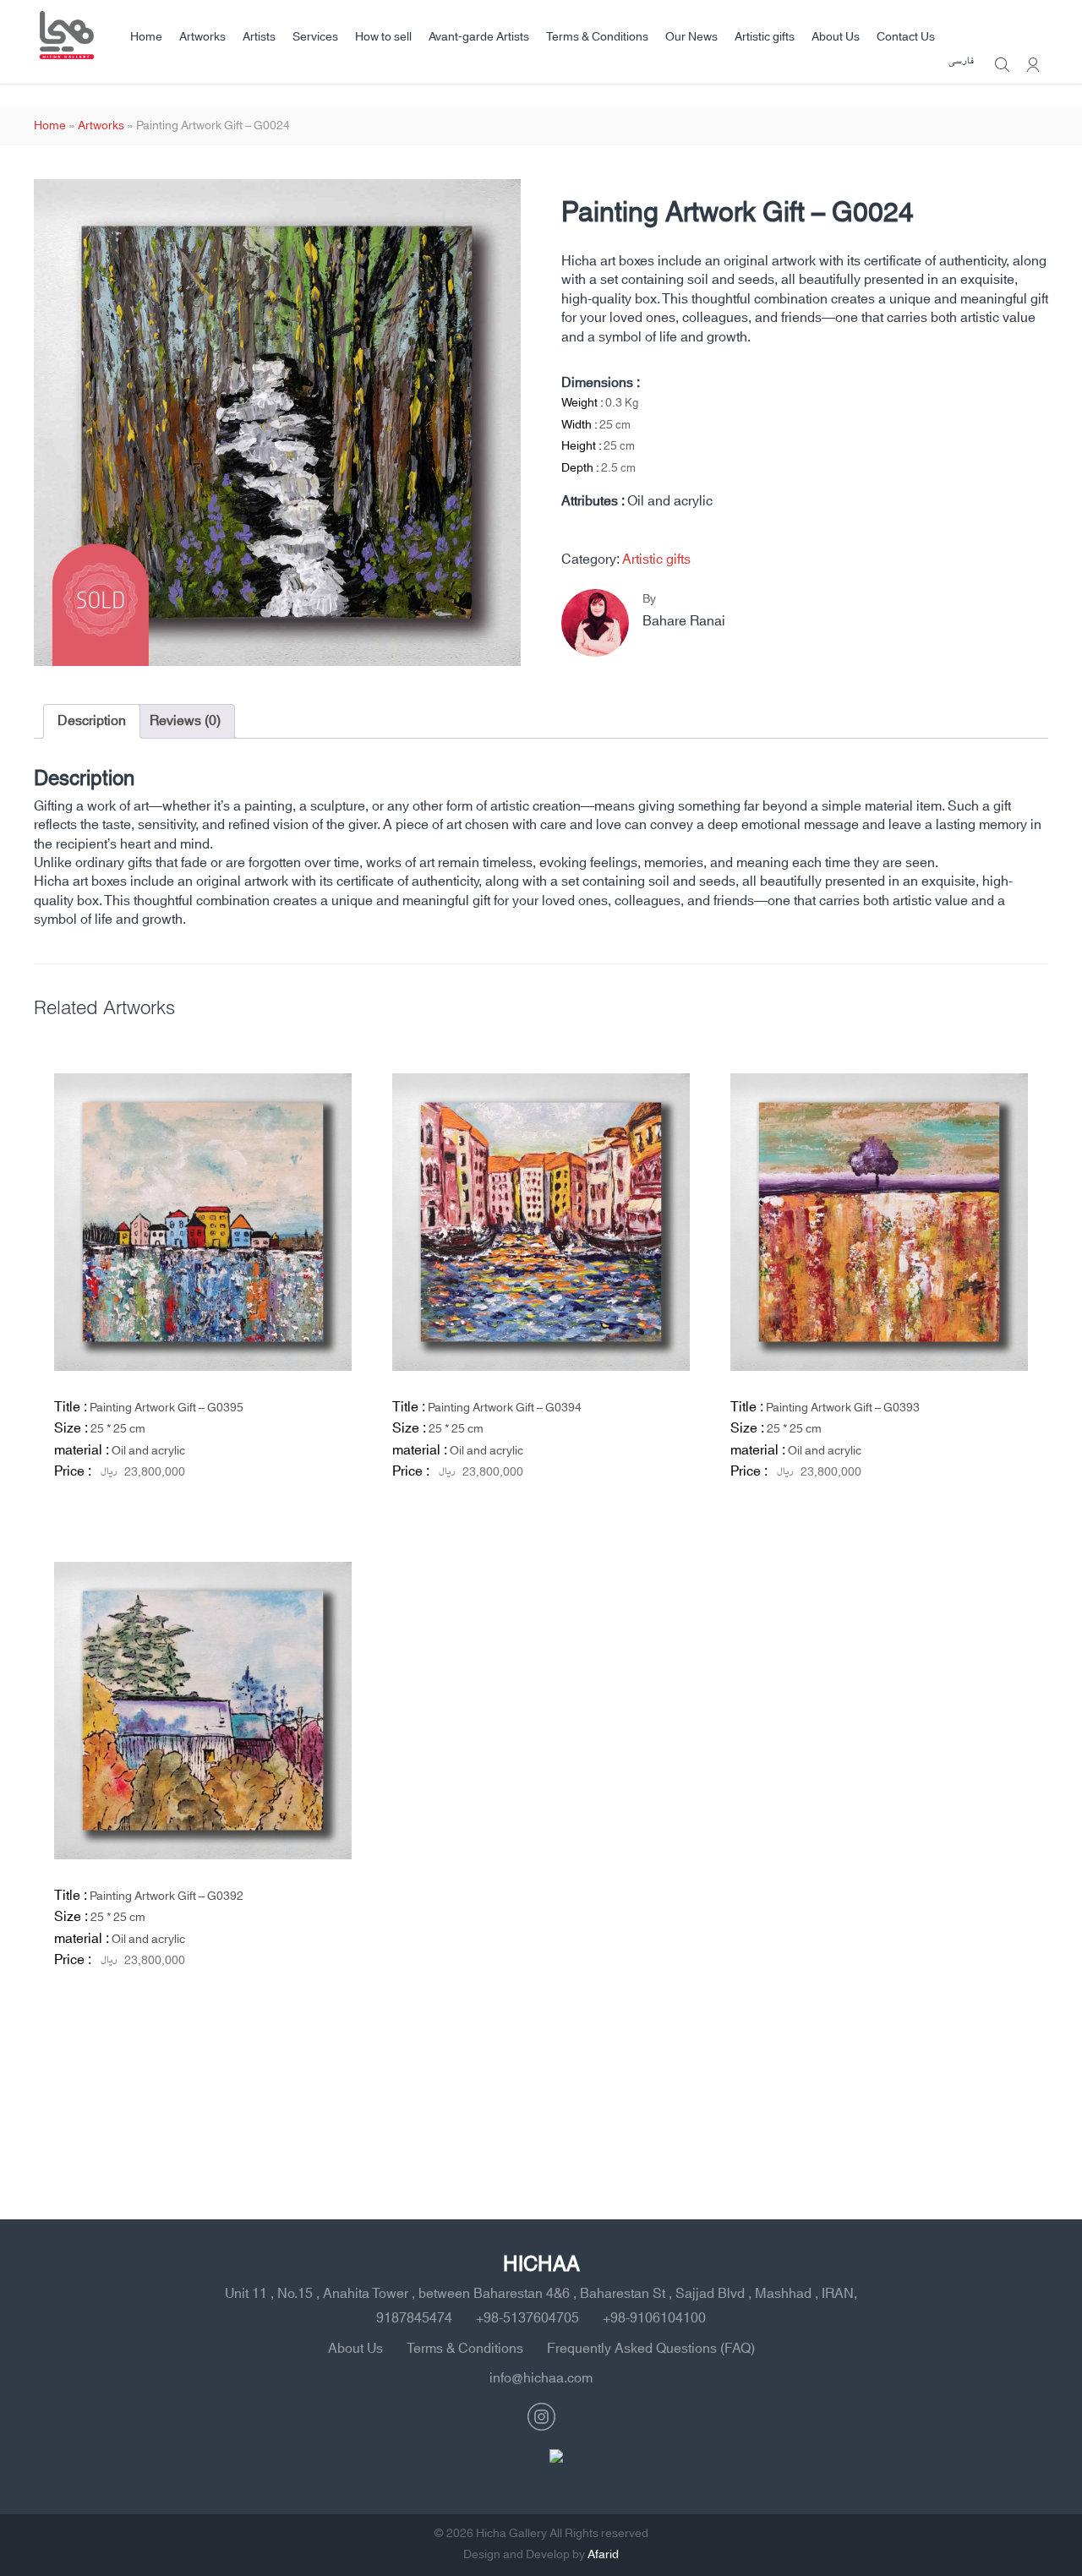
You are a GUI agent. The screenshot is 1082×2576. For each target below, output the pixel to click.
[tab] (92, 721)
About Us (836, 37)
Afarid (603, 2555)
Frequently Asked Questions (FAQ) (651, 2349)
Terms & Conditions (597, 37)
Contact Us (906, 37)
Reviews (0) (185, 721)
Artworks (202, 37)
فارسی (961, 62)
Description (92, 721)
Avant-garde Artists (479, 37)
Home (146, 37)
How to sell (383, 37)
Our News (691, 37)
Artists (259, 37)
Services (315, 37)
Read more (301, 1525)
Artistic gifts (765, 37)
